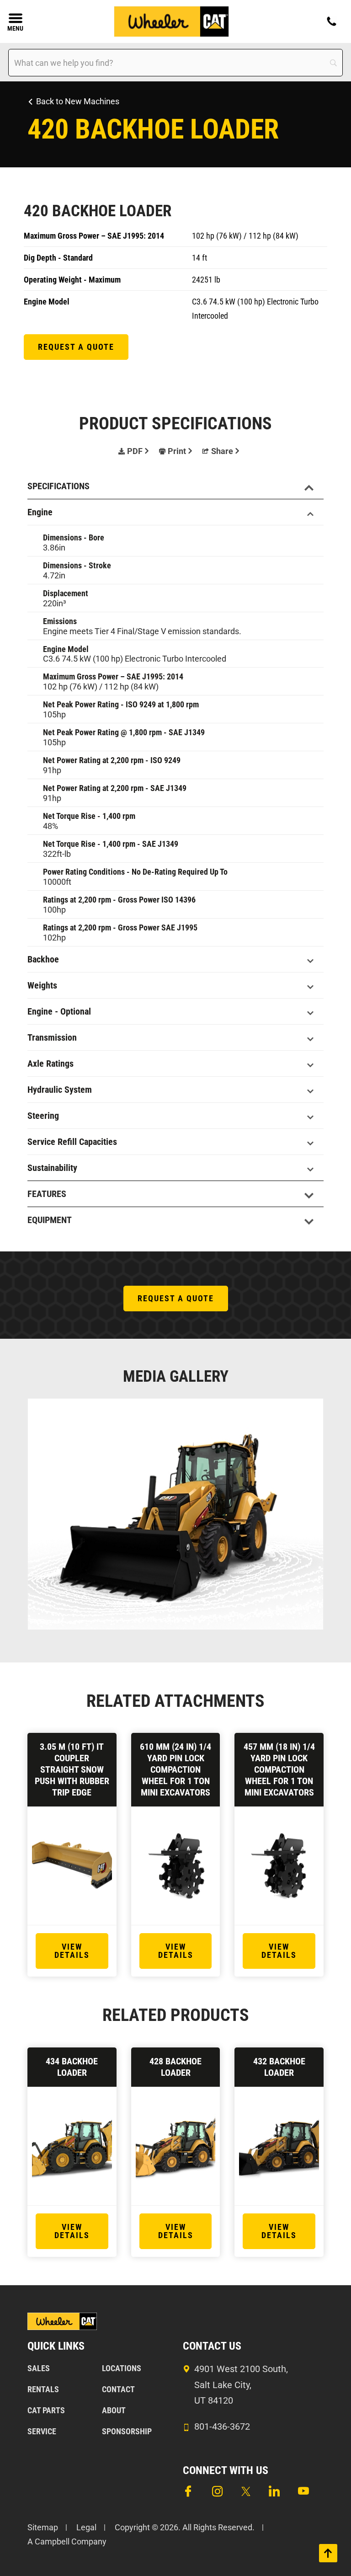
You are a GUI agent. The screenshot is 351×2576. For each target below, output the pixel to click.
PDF (135, 451)
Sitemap (43, 2527)
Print (177, 451)
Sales (39, 2368)
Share (222, 451)
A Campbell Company (67, 2541)
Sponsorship (127, 2431)
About (114, 2410)
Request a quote (76, 347)
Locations (122, 2368)
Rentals (43, 2389)
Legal (86, 2527)
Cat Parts (46, 2410)
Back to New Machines (78, 101)
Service (42, 2431)
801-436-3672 (222, 2426)
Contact (118, 2389)
